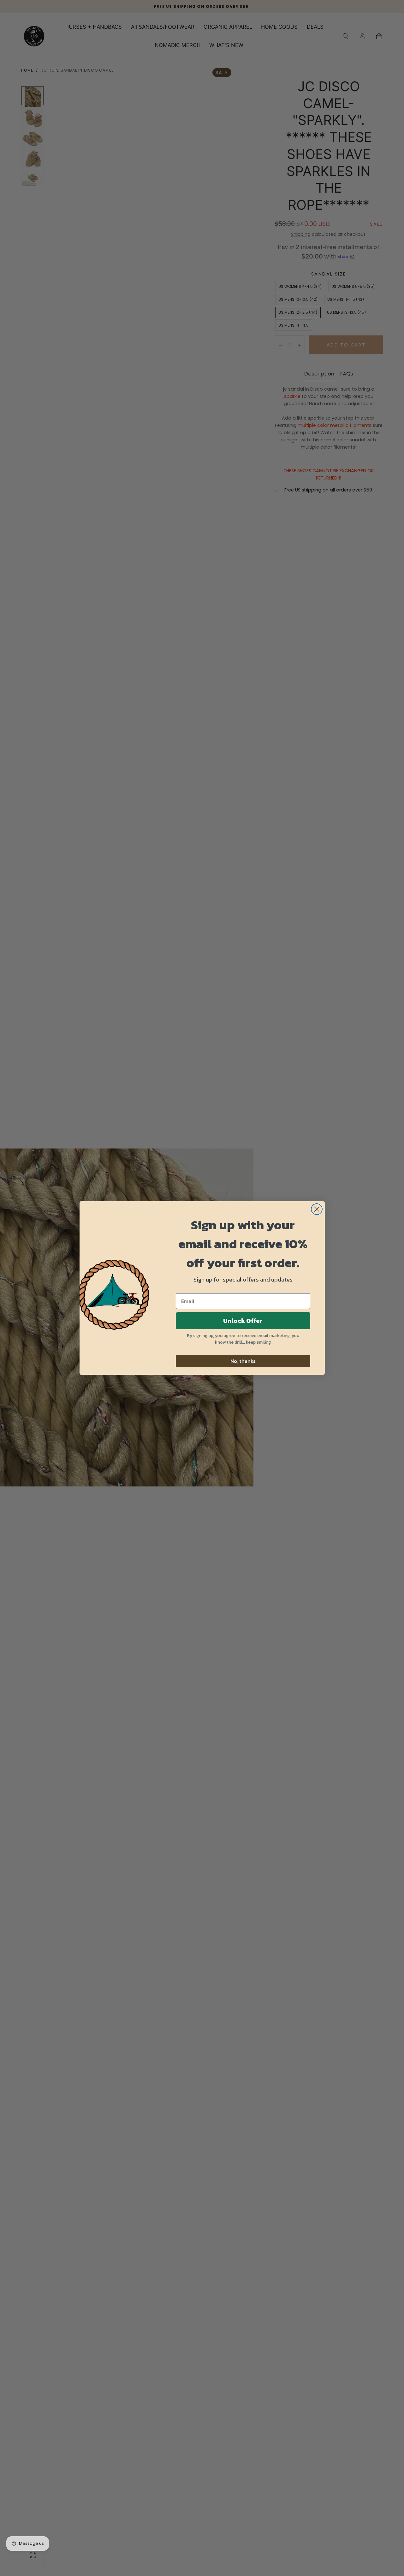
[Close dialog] (317, 1209)
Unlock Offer (243, 1321)
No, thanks (243, 1361)
